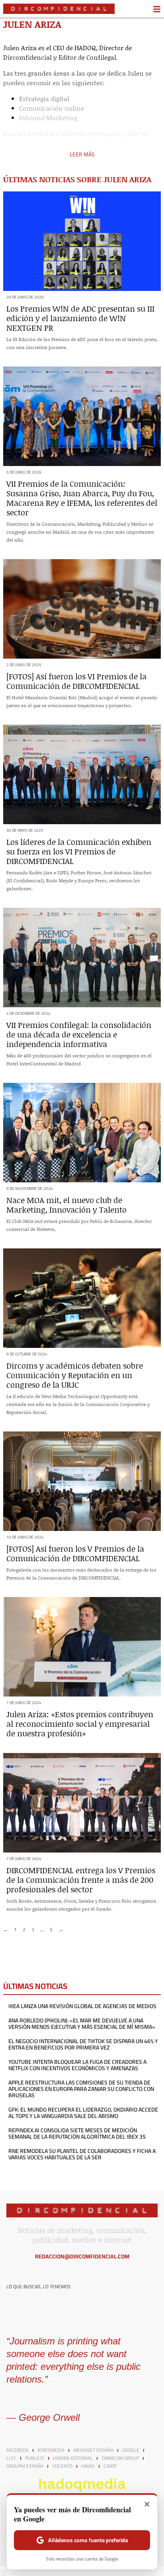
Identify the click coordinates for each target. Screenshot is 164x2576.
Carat (110, 2466)
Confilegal (101, 57)
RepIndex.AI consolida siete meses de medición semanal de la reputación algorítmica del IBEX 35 (77, 2133)
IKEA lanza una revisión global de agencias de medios (82, 2006)
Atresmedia (51, 2450)
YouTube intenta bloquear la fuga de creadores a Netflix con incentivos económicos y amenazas (77, 2065)
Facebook (18, 2450)
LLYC (11, 2458)
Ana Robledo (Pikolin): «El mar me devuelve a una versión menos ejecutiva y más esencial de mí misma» (82, 2024)
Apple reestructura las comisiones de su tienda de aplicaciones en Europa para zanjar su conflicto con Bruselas (81, 2089)
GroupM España (25, 2466)
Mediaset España (93, 2450)
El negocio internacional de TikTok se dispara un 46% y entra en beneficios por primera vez (83, 2044)
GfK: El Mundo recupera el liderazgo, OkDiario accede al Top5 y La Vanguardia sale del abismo (83, 2113)
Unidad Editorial (73, 2458)
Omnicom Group (120, 2458)
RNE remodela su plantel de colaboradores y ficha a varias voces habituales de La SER (82, 2154)
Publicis (35, 2458)
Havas (88, 2466)
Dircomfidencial (27, 57)
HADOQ (85, 48)
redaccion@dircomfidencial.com (82, 2256)
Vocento (62, 2466)
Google (131, 2450)
